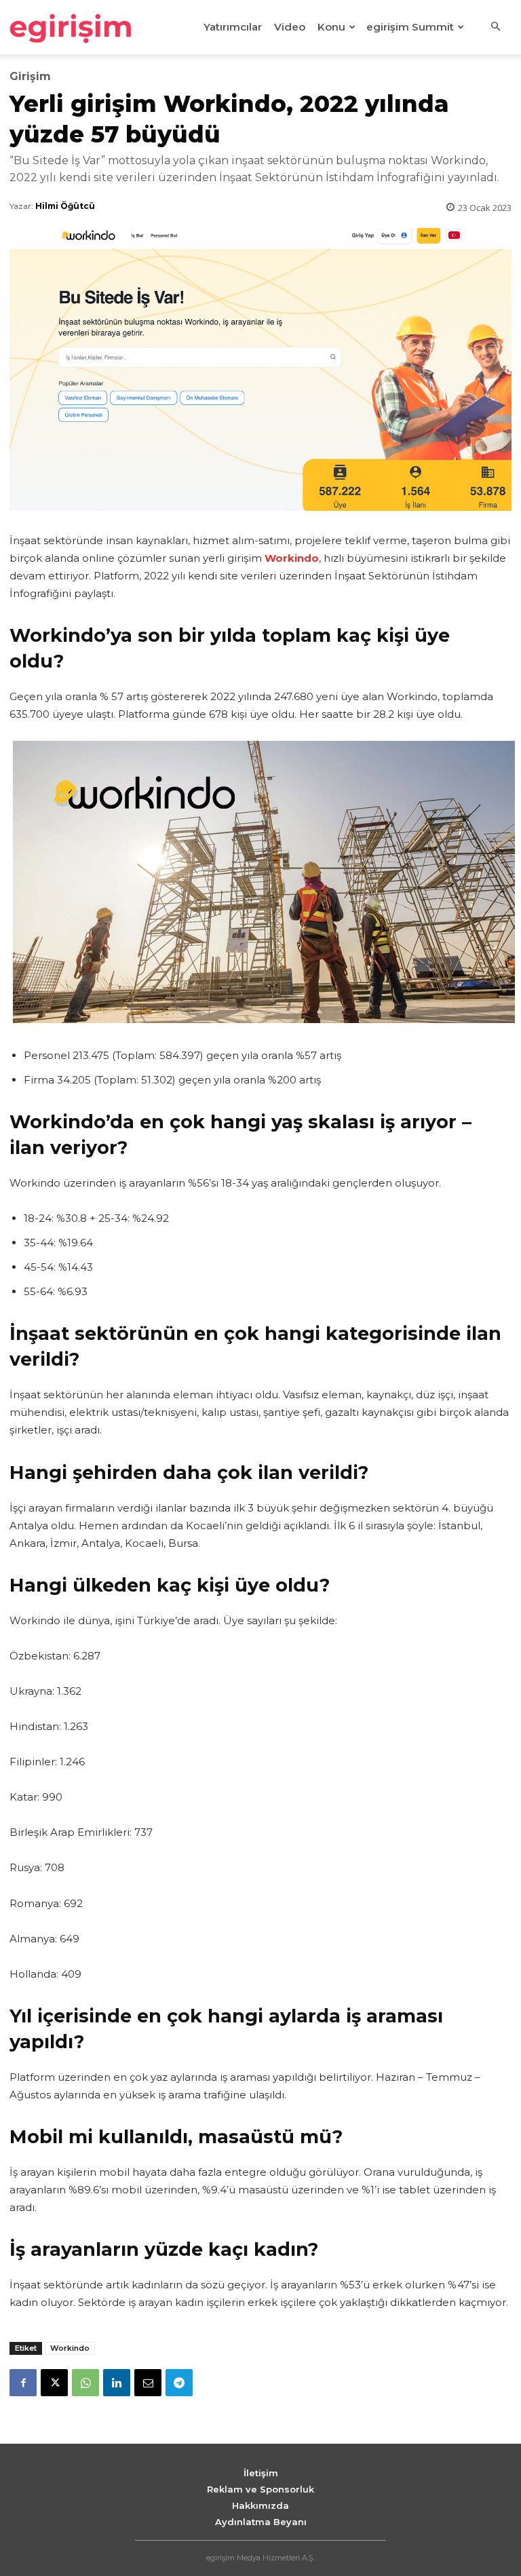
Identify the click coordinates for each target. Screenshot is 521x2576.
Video (290, 27)
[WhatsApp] (85, 2383)
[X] (54, 2383)
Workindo (70, 2348)
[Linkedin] (117, 2383)
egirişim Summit (410, 27)
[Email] (148, 2383)
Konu (331, 27)
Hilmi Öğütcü (65, 206)
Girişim (30, 77)
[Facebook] (23, 2383)
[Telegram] (179, 2383)
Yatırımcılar (233, 27)
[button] (495, 27)
